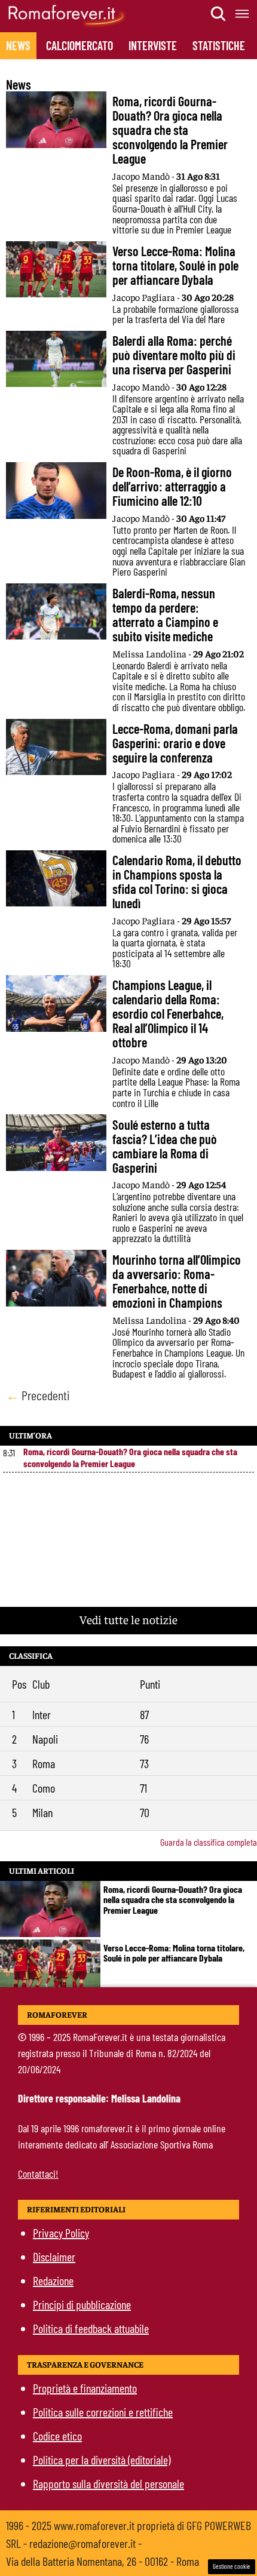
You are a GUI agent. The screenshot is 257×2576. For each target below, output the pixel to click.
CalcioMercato (79, 45)
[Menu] (243, 14)
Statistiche (219, 45)
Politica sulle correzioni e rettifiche (103, 2412)
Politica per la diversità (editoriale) (102, 2460)
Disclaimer (54, 2257)
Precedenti (38, 1395)
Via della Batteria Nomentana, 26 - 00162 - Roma (103, 2561)
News (18, 45)
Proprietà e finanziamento (85, 2388)
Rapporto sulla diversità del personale (108, 2483)
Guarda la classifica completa (209, 1842)
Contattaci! (38, 2174)
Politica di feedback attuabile (91, 2328)
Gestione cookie (232, 2566)
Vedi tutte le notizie (128, 1619)
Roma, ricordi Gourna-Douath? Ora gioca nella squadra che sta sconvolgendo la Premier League (130, 1457)
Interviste (153, 45)
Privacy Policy (61, 2233)
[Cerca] (219, 14)
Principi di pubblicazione (82, 2304)
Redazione (53, 2280)
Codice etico (57, 2436)
